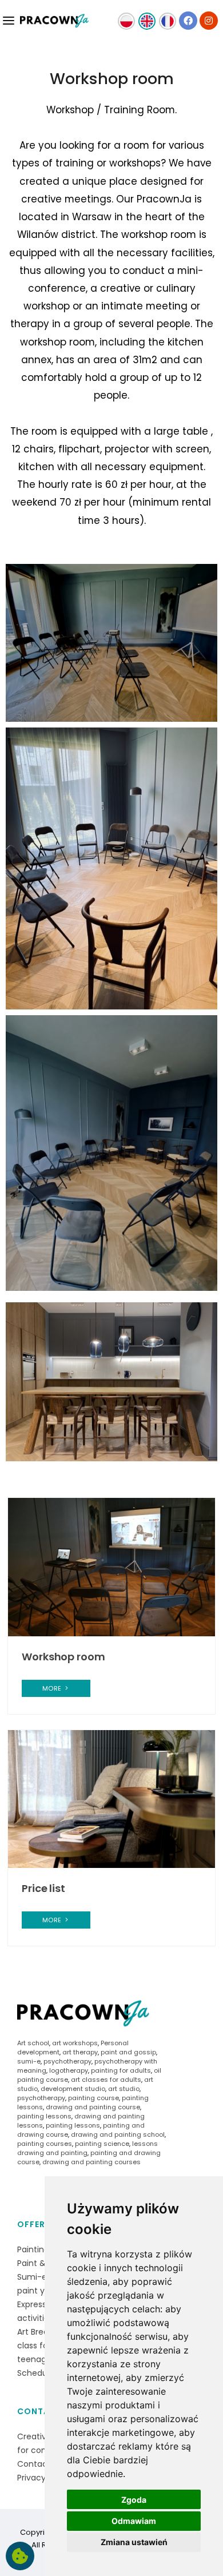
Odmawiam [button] (134, 2521)
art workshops (75, 2043)
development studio (73, 2089)
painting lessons (44, 2116)
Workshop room (63, 1657)
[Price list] (111, 1798)
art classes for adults (106, 2080)
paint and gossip (128, 2052)
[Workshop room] (111, 1567)
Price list (43, 1888)
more (53, 1688)
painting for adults (121, 2070)
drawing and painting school (118, 2134)
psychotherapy (67, 2061)
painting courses (45, 2144)
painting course (93, 2098)
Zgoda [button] (134, 2500)
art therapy (80, 2052)
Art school (33, 2043)
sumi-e (29, 2061)
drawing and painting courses (91, 2162)
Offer (31, 2224)
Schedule (36, 2373)
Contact (40, 2411)
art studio (124, 2089)
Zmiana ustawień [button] (134, 2542)
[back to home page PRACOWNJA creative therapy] (54, 23)
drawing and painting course (93, 2107)
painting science (102, 2144)
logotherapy (69, 2070)
